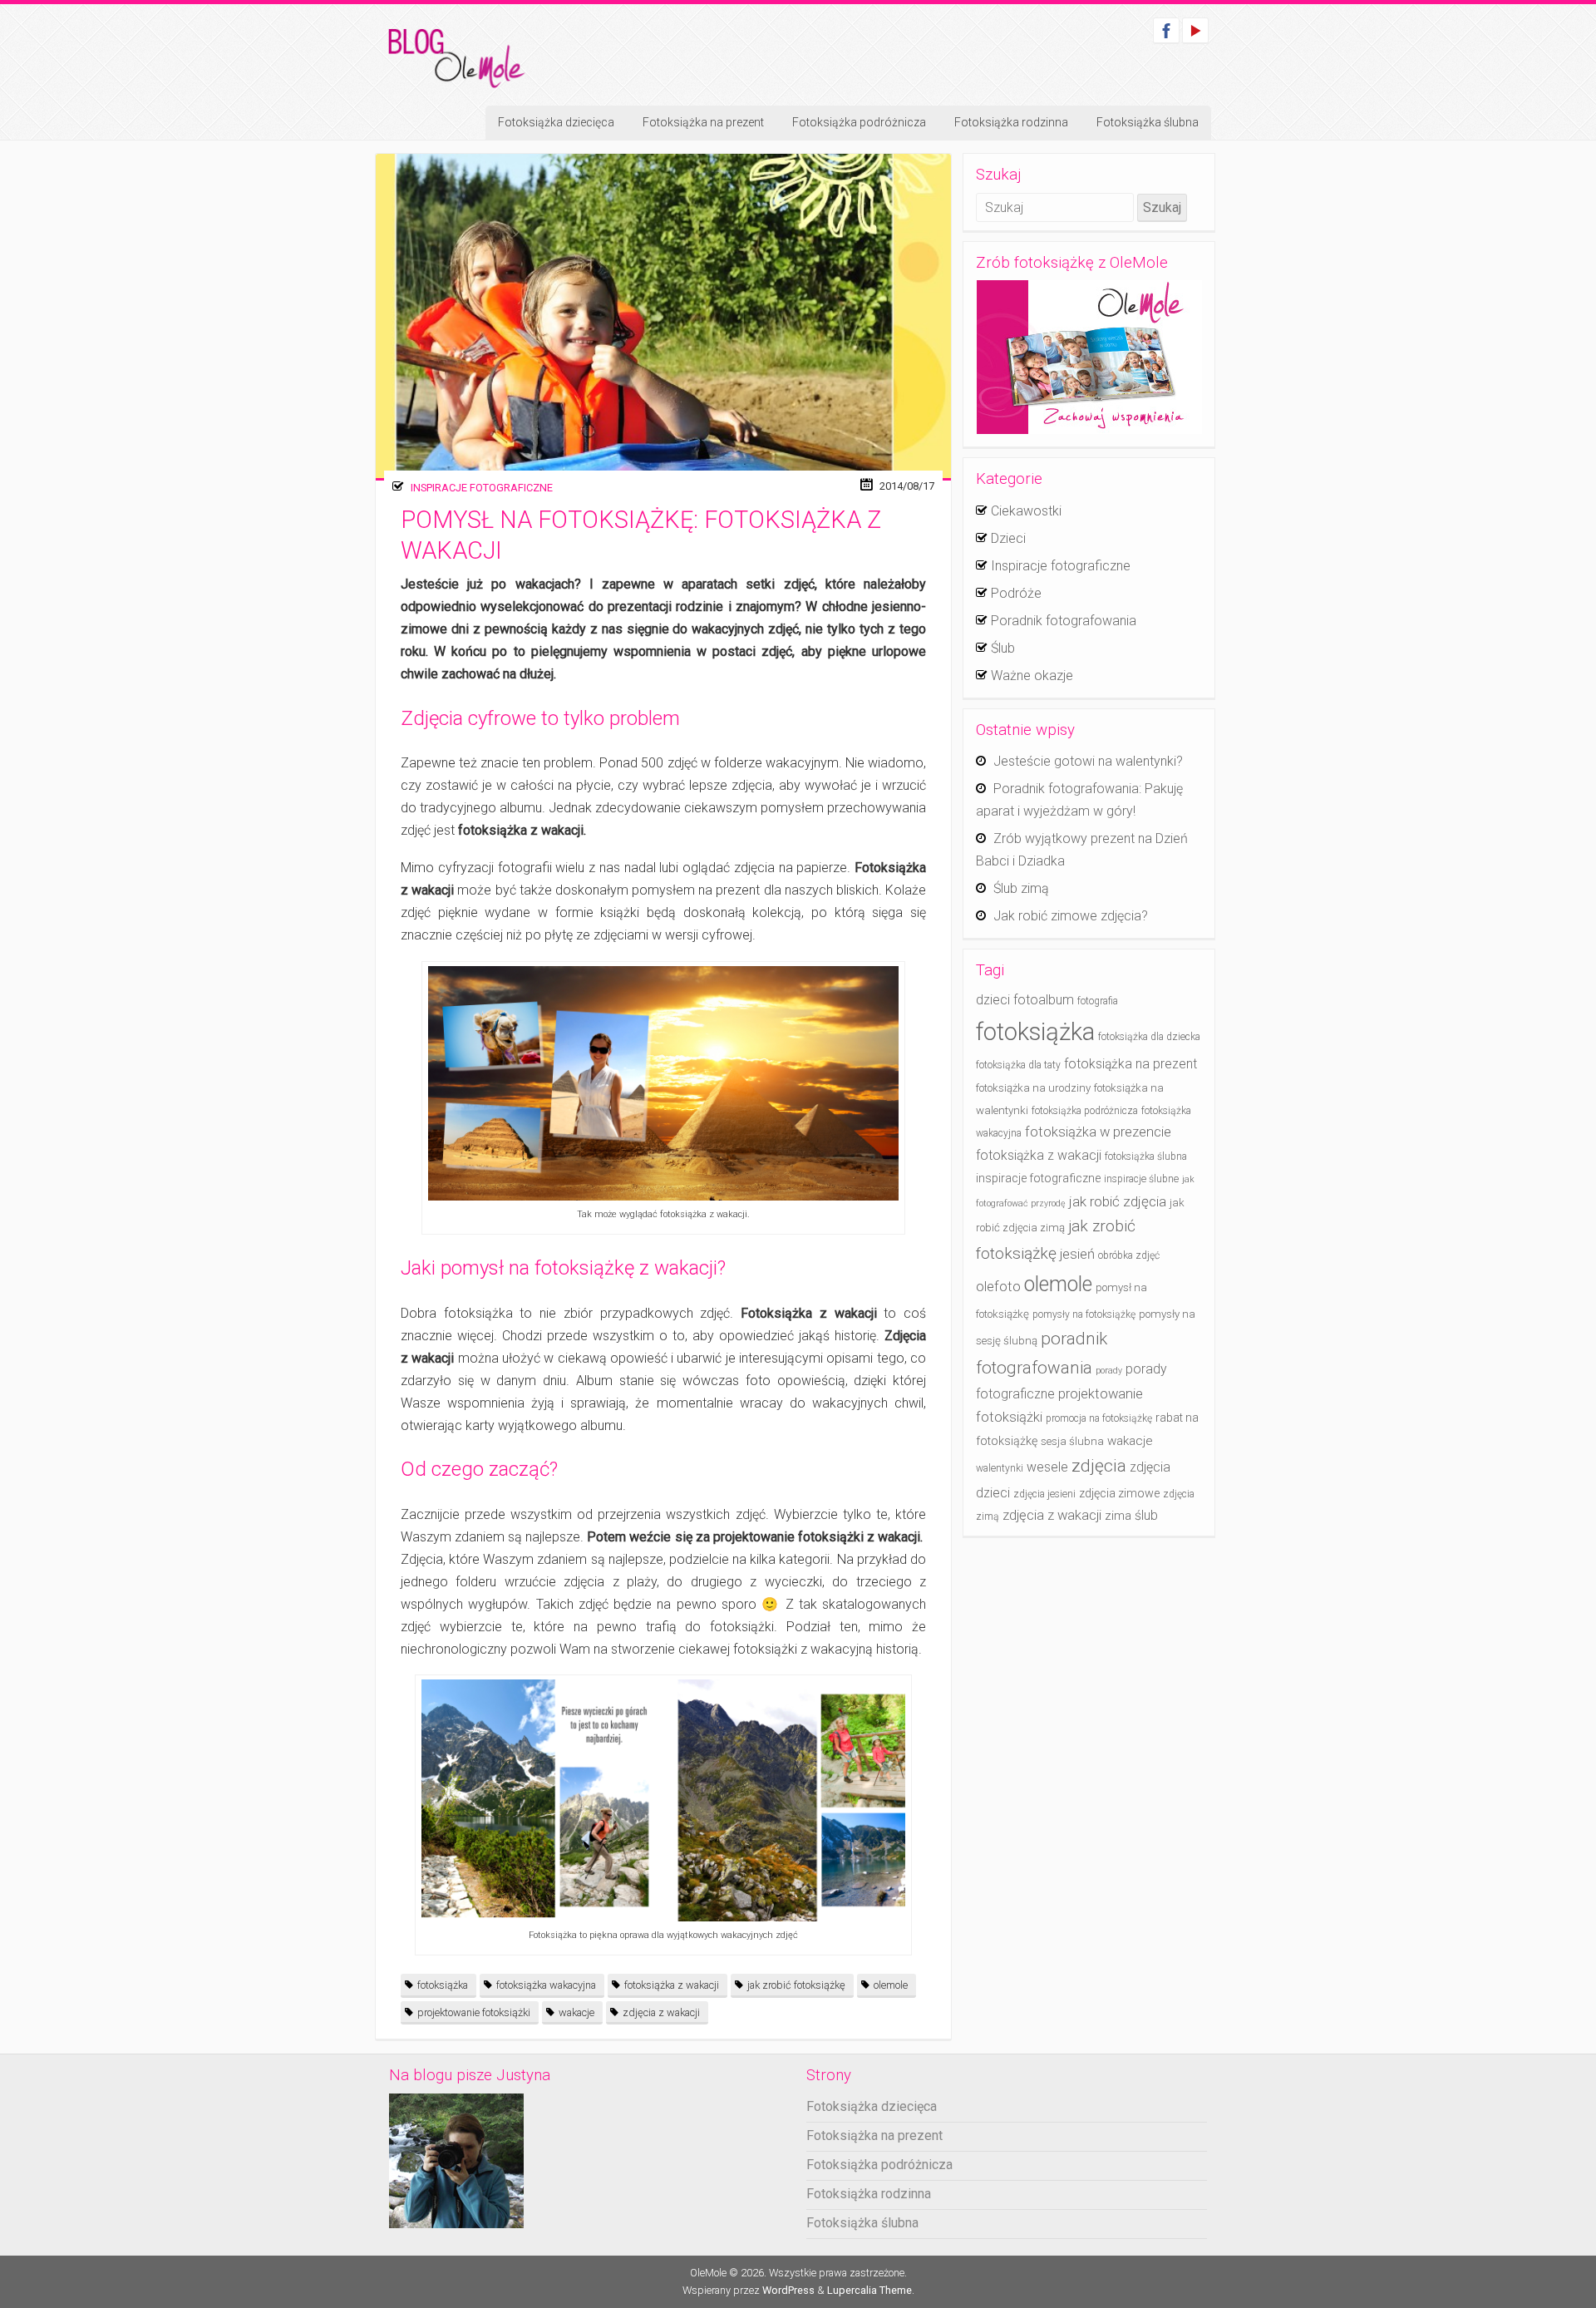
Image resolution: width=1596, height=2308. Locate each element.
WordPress (788, 2290)
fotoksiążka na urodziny (1033, 1088)
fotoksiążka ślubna (1146, 1156)
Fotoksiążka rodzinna (1011, 122)
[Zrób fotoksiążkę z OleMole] (1089, 357)
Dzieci (1008, 538)
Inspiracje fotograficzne (482, 488)
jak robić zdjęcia (1118, 1201)
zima (1118, 1516)
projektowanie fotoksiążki (474, 2012)
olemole (891, 1985)
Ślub (1003, 648)
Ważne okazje (1032, 676)
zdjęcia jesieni (1044, 1494)
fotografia (1098, 1001)
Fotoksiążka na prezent (703, 122)
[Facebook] (1166, 30)
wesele (1047, 1467)
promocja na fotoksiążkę (1099, 1418)
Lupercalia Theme (869, 2290)
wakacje (576, 2012)
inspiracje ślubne (1141, 1179)
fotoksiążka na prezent (1130, 1064)
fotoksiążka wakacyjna (546, 1985)
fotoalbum (1044, 1000)
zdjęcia (1099, 1466)
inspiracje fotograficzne (1038, 1179)
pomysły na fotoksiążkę (1084, 1314)
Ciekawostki (1026, 511)
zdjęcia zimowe (1119, 1494)
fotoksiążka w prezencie (1098, 1132)
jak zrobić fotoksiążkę (796, 1985)
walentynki (1000, 1468)
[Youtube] (1195, 30)
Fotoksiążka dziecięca (556, 122)
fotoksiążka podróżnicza (1085, 1111)
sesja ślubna (1072, 1441)
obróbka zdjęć (1129, 1255)
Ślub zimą (1021, 888)
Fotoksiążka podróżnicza (859, 122)
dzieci (993, 1000)
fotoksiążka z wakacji (672, 1985)
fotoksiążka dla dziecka (1149, 1037)
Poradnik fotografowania (1064, 621)
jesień (1077, 1254)
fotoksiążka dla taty (1018, 1065)
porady (1109, 1371)
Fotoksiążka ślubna (1148, 122)
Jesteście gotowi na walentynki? (1088, 761)
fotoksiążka (443, 1985)
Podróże (1016, 593)
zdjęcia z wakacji (661, 2012)
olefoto (998, 1287)
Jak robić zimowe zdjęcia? (1071, 916)
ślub (1146, 1515)
